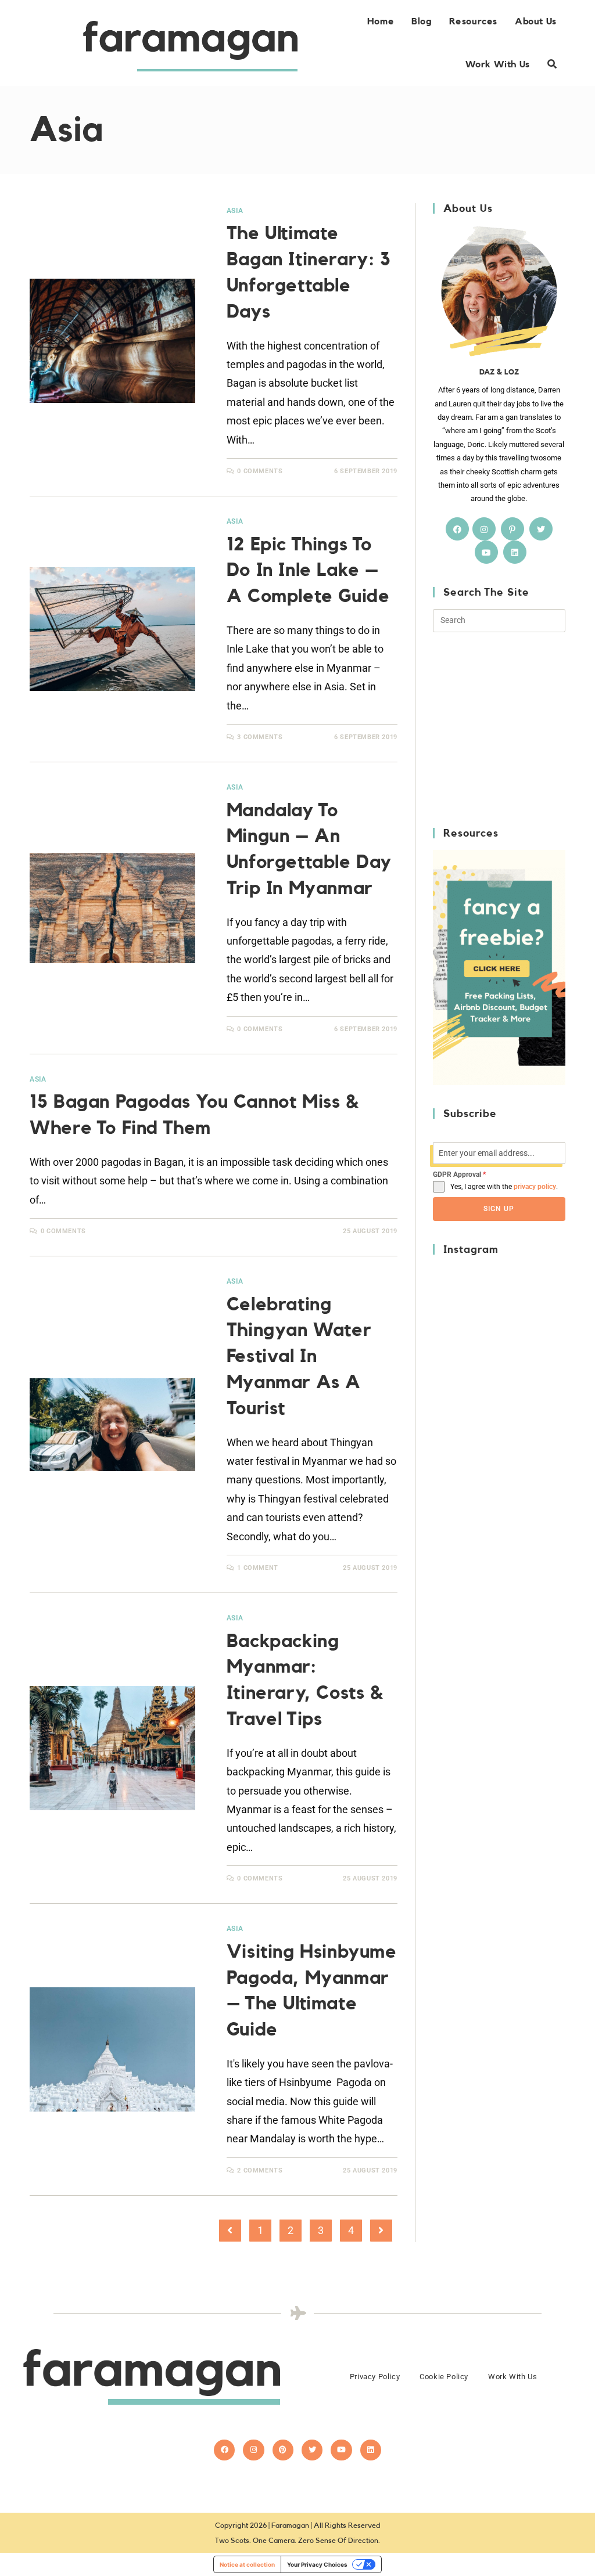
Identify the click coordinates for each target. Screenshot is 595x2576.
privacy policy (535, 1187)
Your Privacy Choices (317, 2564)
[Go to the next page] (381, 2231)
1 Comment (257, 1568)
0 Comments (260, 471)
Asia (235, 211)
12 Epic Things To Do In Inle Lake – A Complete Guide (308, 571)
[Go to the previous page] (230, 2231)
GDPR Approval (459, 1174)
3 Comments (260, 737)
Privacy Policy (375, 2377)
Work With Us (512, 2377)
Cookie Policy (444, 2377)
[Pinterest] (512, 529)
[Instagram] (484, 529)
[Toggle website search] (552, 64)
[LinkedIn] (515, 552)
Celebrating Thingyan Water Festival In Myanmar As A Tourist (299, 1357)
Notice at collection (247, 2564)
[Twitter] (541, 529)
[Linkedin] (371, 2450)
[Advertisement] (514, 728)
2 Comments (260, 2170)
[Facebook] (457, 529)
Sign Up (499, 1209)
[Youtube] (486, 552)
